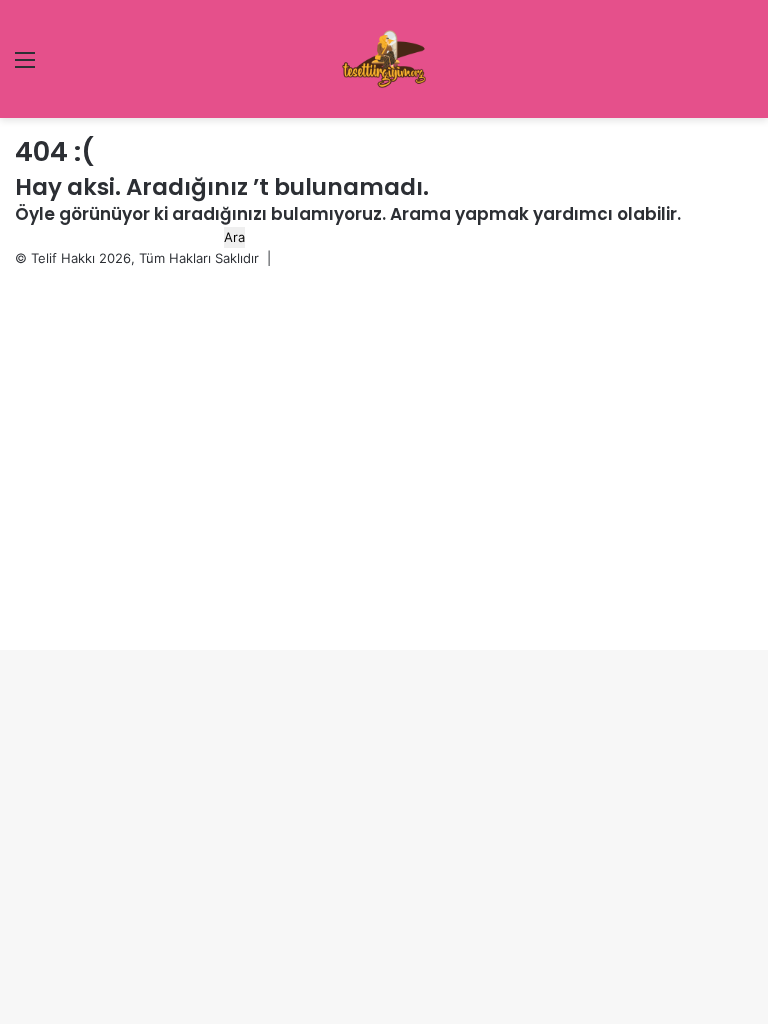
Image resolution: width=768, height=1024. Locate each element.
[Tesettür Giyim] (384, 59)
